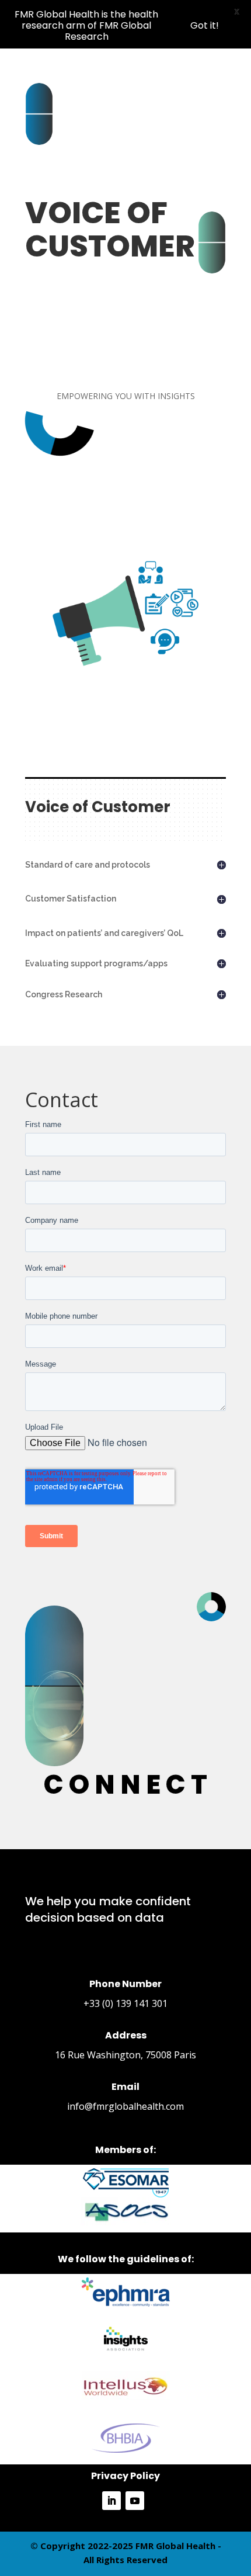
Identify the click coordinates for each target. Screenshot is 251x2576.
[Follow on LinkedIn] (111, 2501)
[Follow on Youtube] (135, 2501)
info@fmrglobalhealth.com (125, 2106)
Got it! (205, 25)
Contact (62, 1101)
